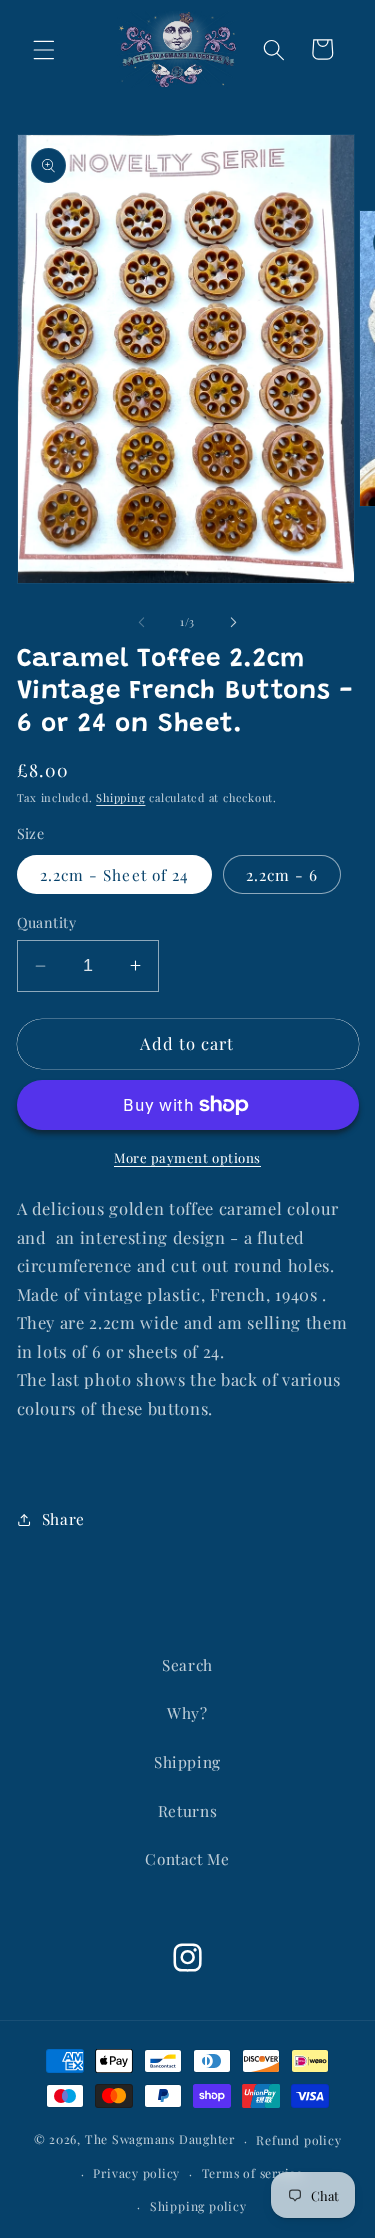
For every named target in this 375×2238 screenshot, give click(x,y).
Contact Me (187, 1858)
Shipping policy (198, 2206)
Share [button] (63, 1518)
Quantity (47, 922)
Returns (188, 1810)
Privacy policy (136, 2173)
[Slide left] (141, 622)
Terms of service (252, 2173)
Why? (187, 1712)
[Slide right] (234, 622)
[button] (44, 49)
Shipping (120, 797)
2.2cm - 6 (282, 874)
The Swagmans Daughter (160, 2140)
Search (187, 1664)
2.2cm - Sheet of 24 (115, 874)
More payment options (187, 1157)
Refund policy (298, 2140)
